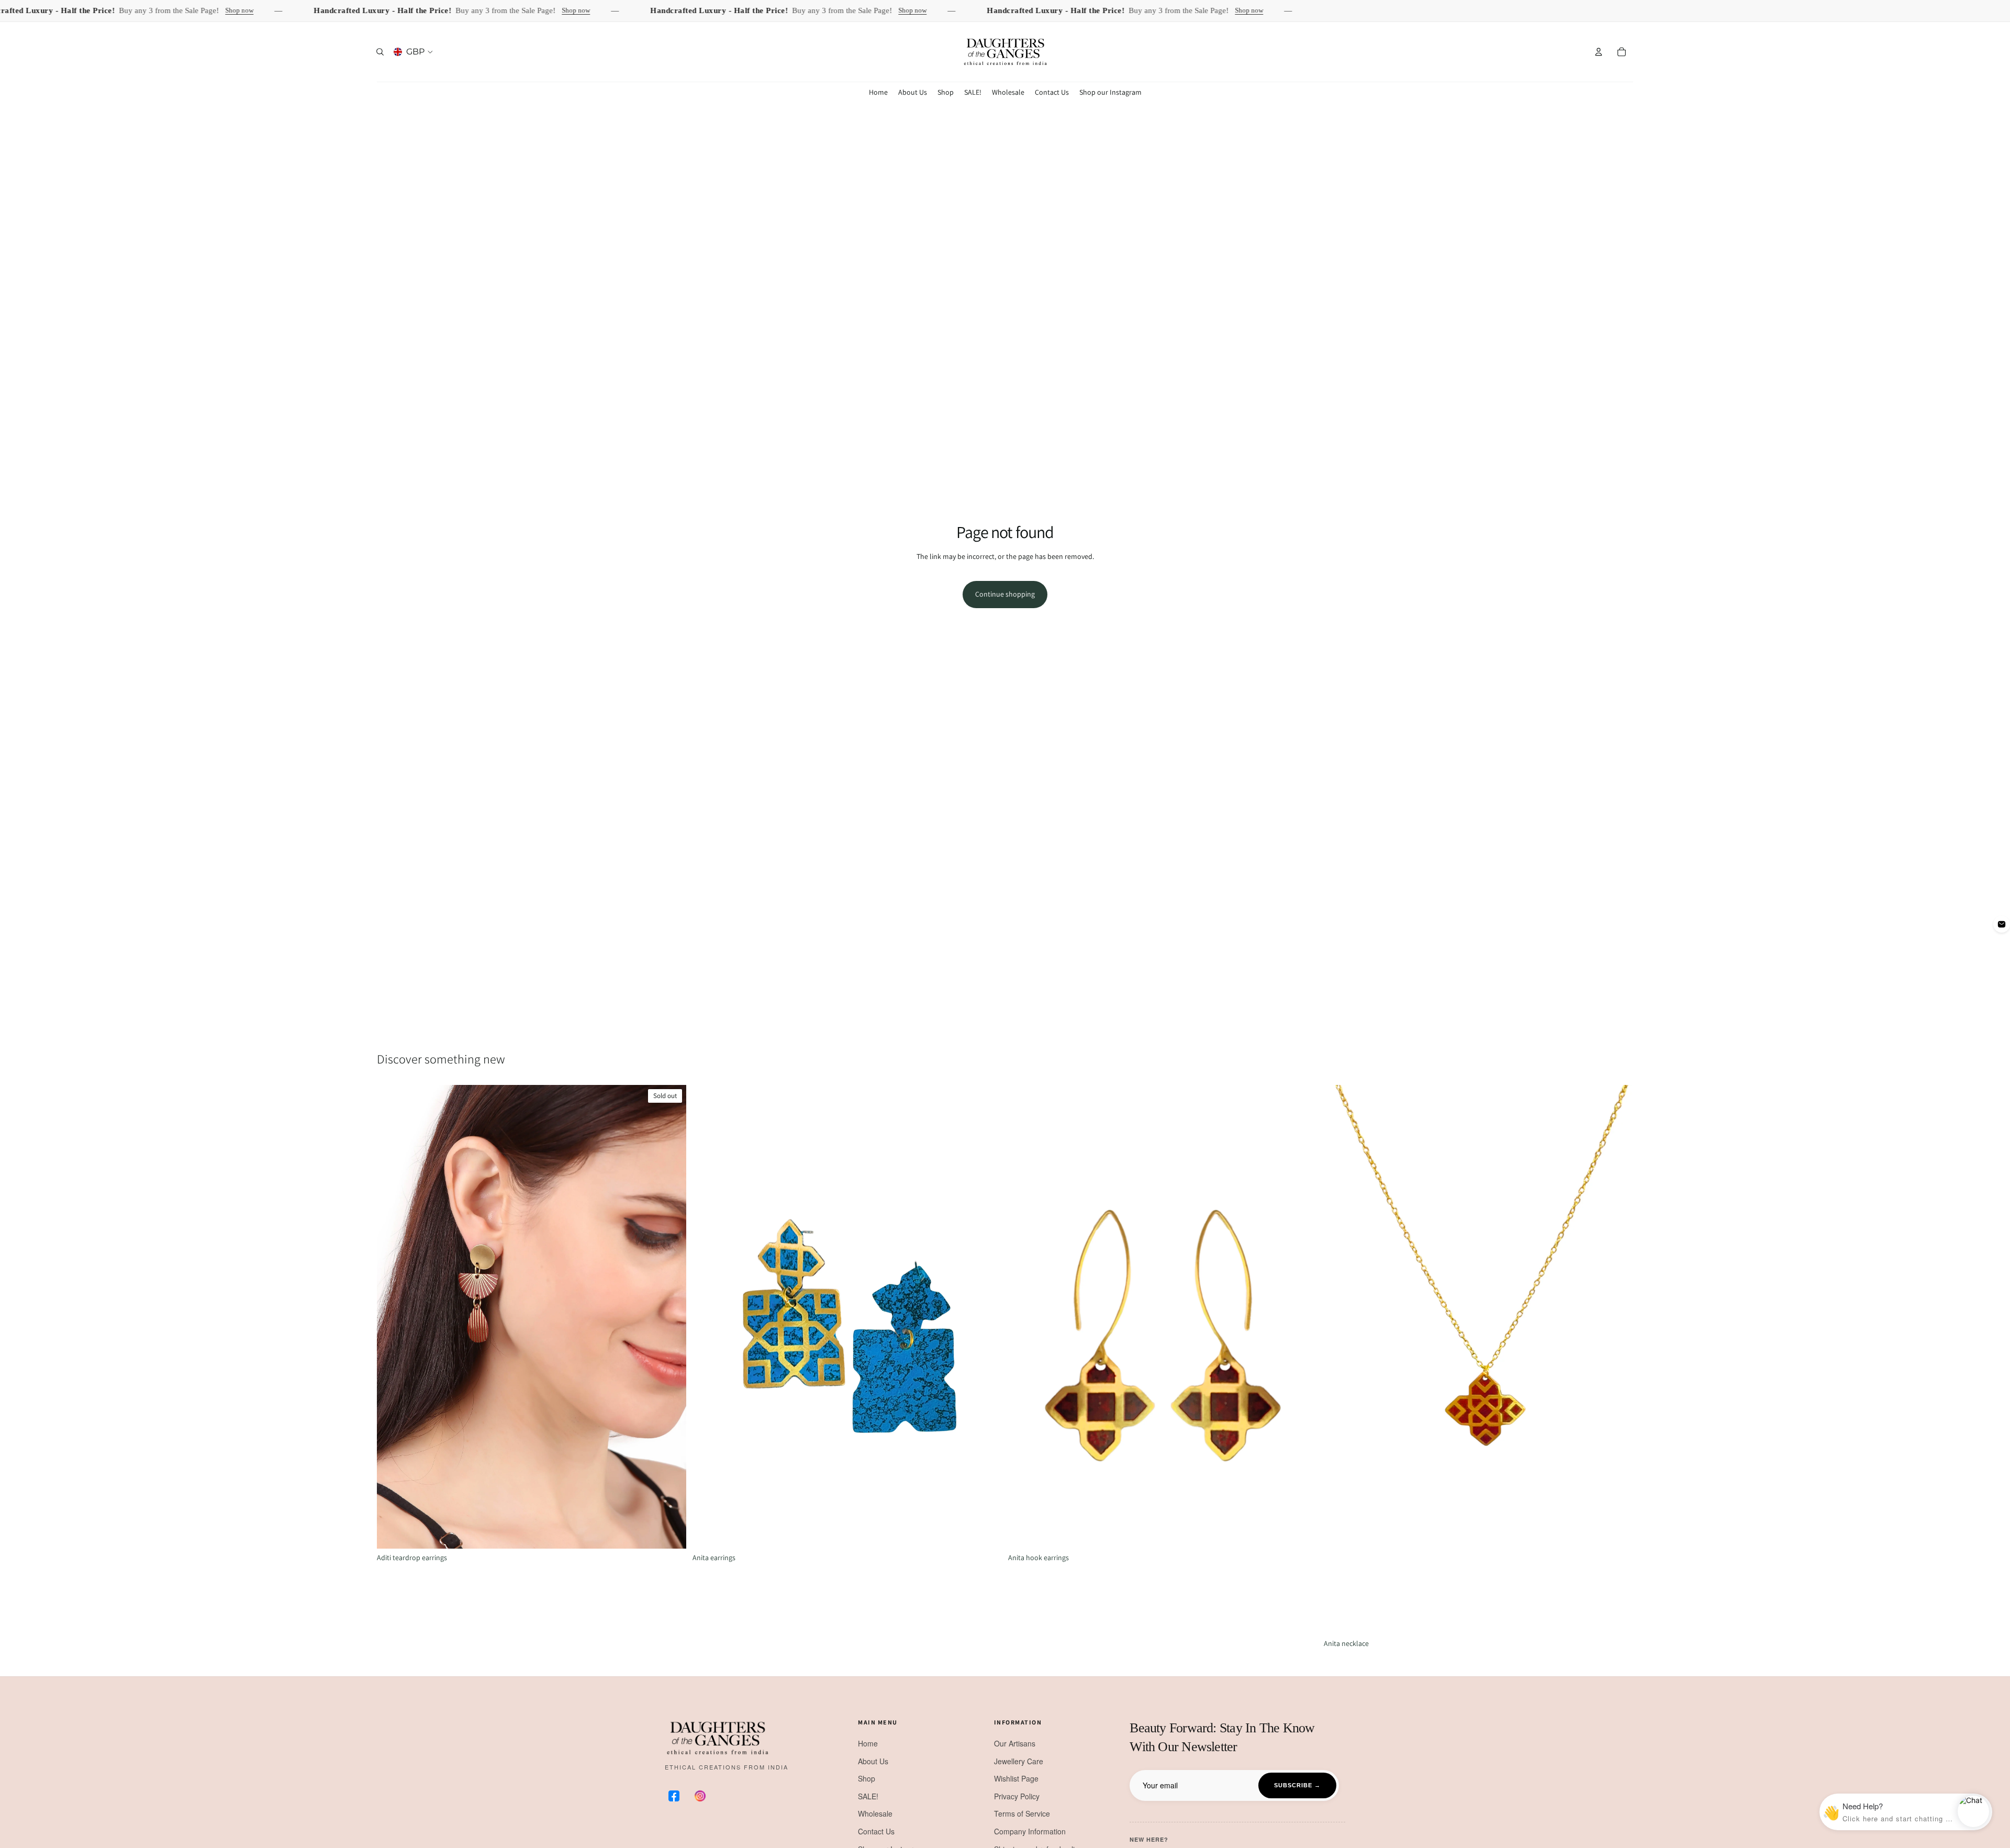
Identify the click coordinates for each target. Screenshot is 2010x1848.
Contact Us (876, 1831)
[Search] (380, 52)
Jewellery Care (1019, 1761)
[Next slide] (671, 1317)
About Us (873, 1761)
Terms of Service (1022, 1813)
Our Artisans (1015, 1743)
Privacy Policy (1017, 1796)
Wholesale (875, 1813)
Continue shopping (1005, 594)
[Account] (1599, 52)
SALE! (868, 1796)
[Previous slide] (393, 1317)
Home (868, 1743)
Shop (867, 1778)
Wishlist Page (1016, 1778)
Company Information (1030, 1831)
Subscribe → (1297, 1785)
